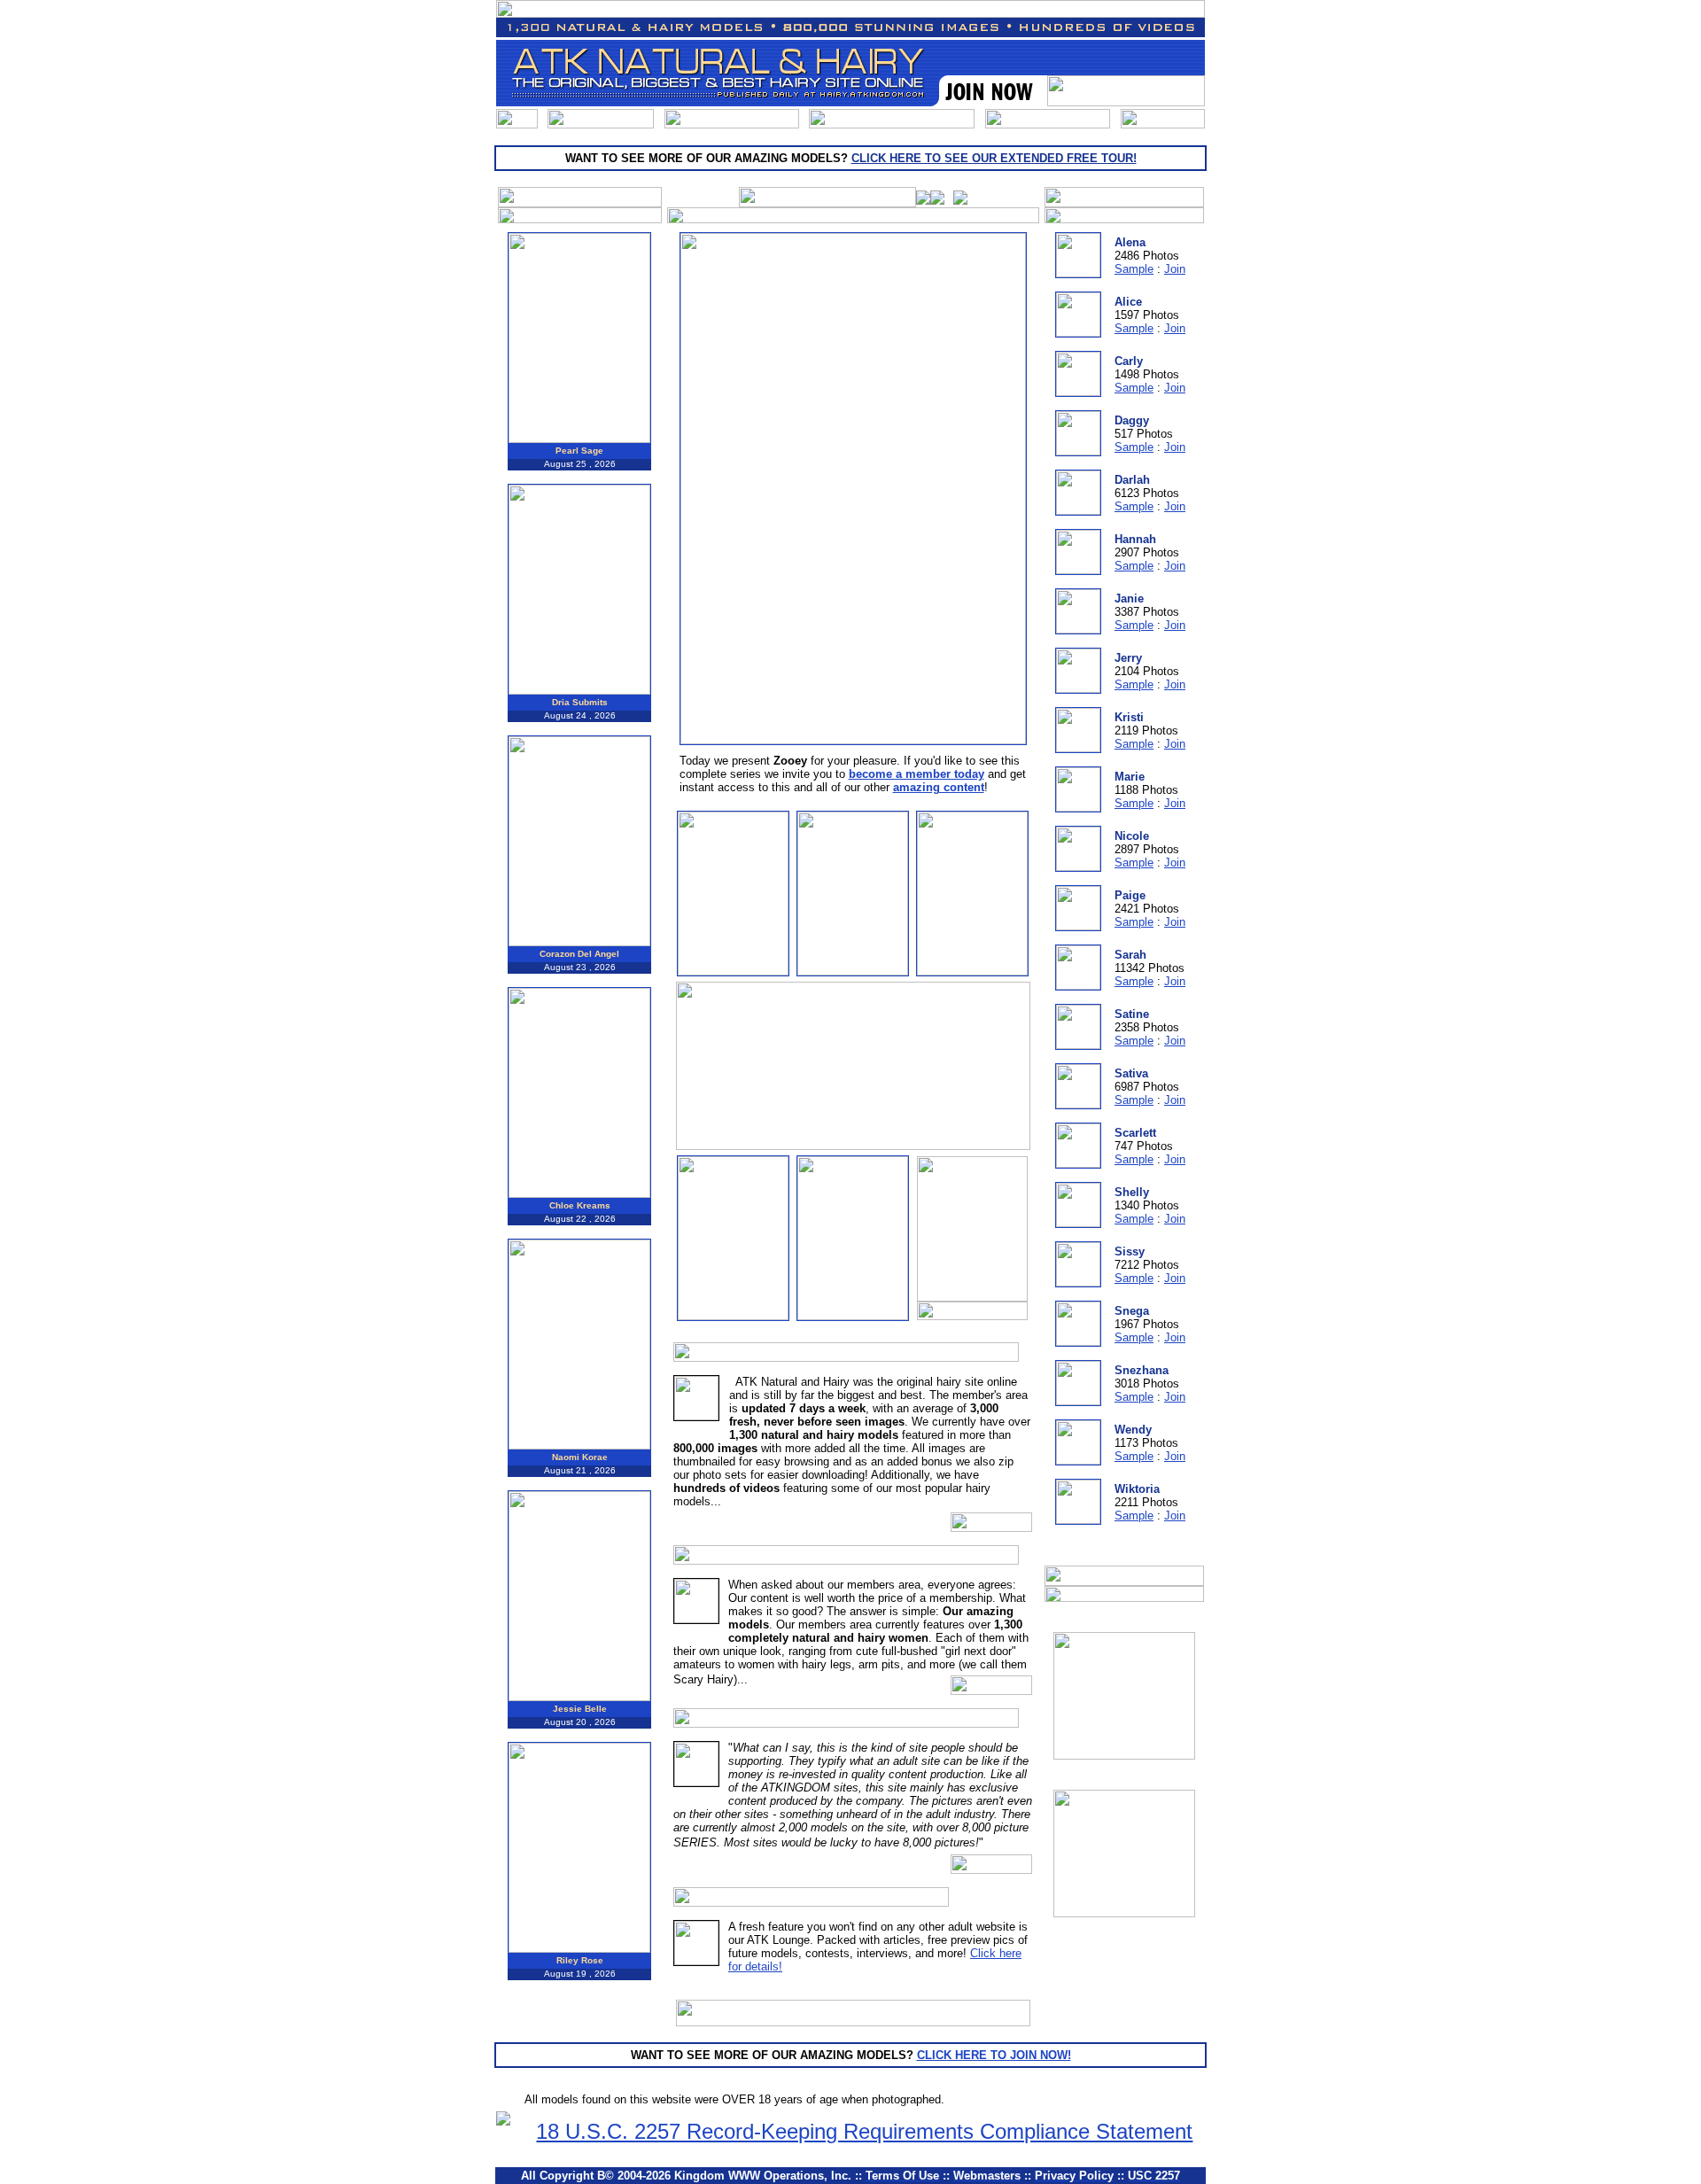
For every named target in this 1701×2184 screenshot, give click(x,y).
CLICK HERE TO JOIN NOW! (994, 2055)
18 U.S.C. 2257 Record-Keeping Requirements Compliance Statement (864, 2131)
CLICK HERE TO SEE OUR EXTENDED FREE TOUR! (994, 158)
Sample (1134, 269)
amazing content (939, 787)
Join (1175, 269)
